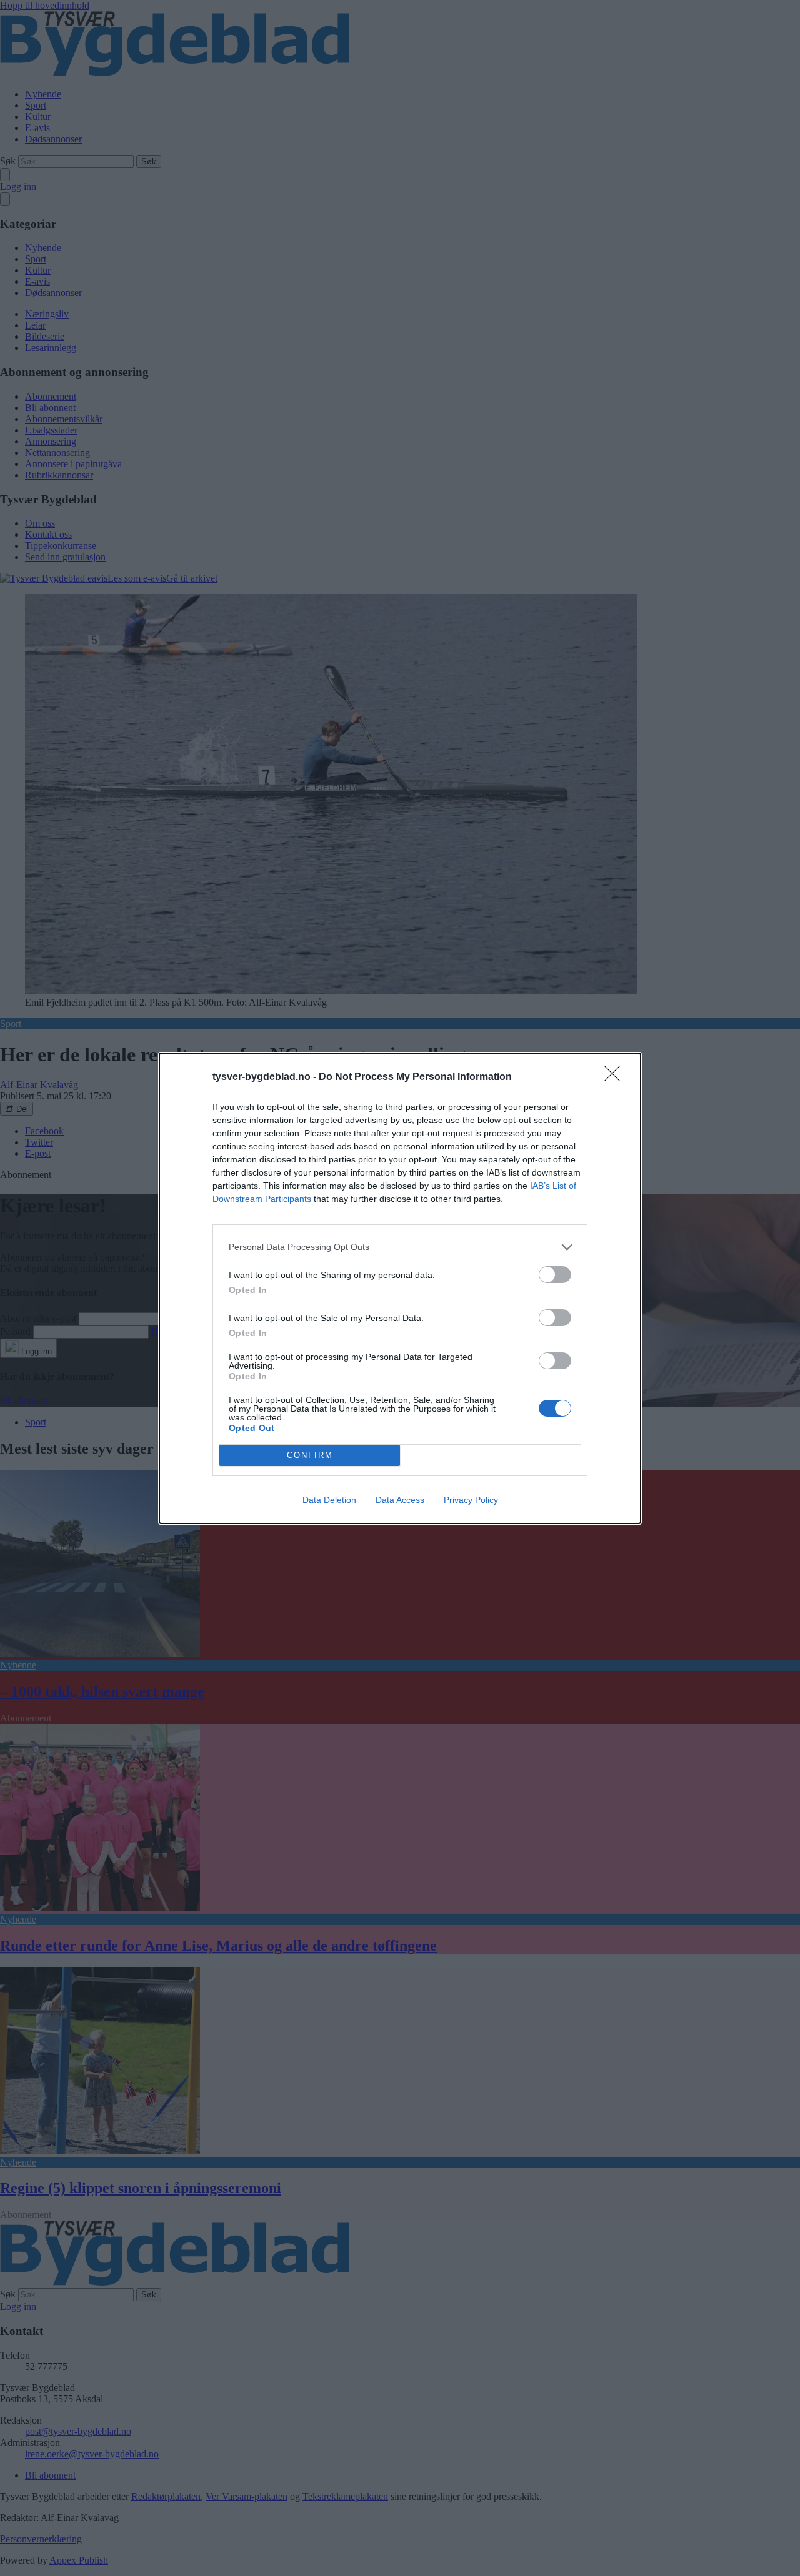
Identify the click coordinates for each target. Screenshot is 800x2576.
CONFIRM (310, 1455)
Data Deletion (329, 1500)
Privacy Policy (471, 1500)
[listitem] (400, 1247)
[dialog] (400, 1288)
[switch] (555, 1275)
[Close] (616, 1077)
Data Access (400, 1500)
